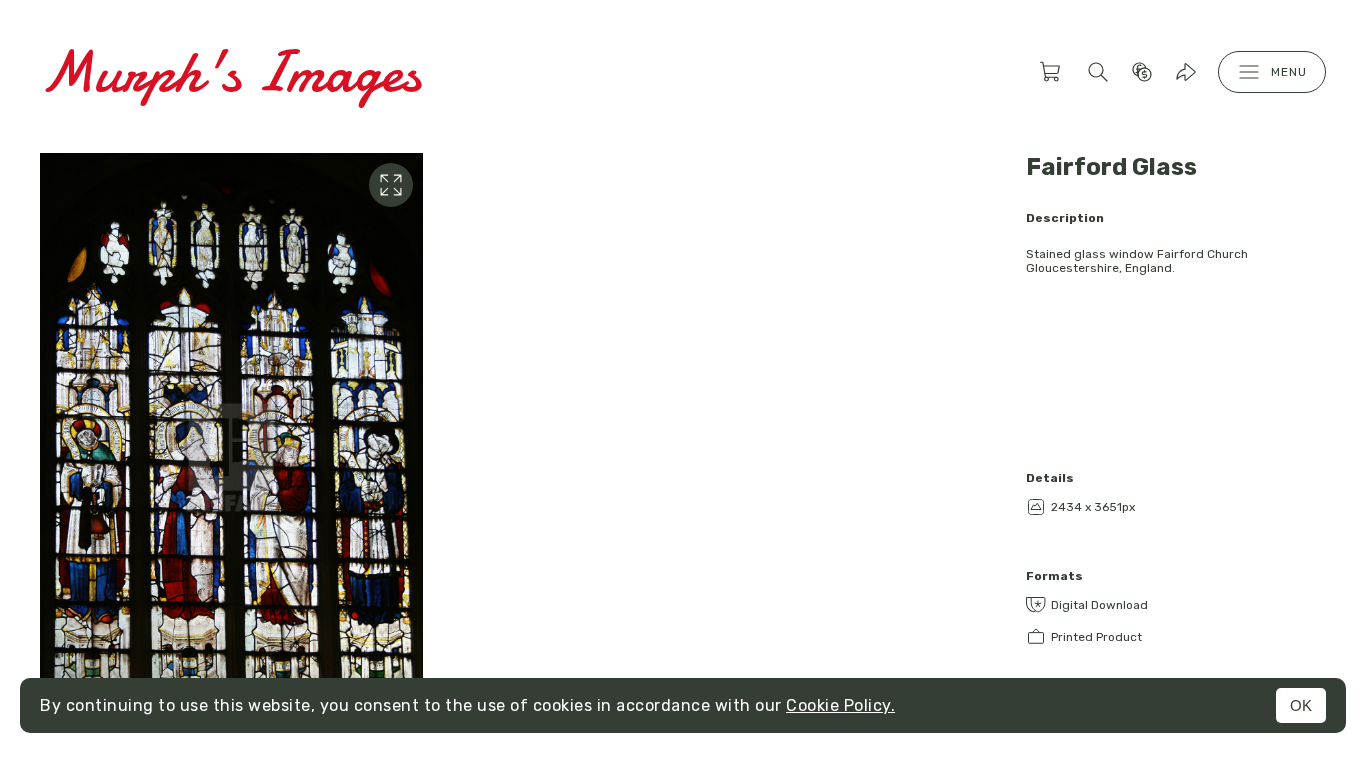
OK (1301, 705)
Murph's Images (230, 71)
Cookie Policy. (840, 705)
